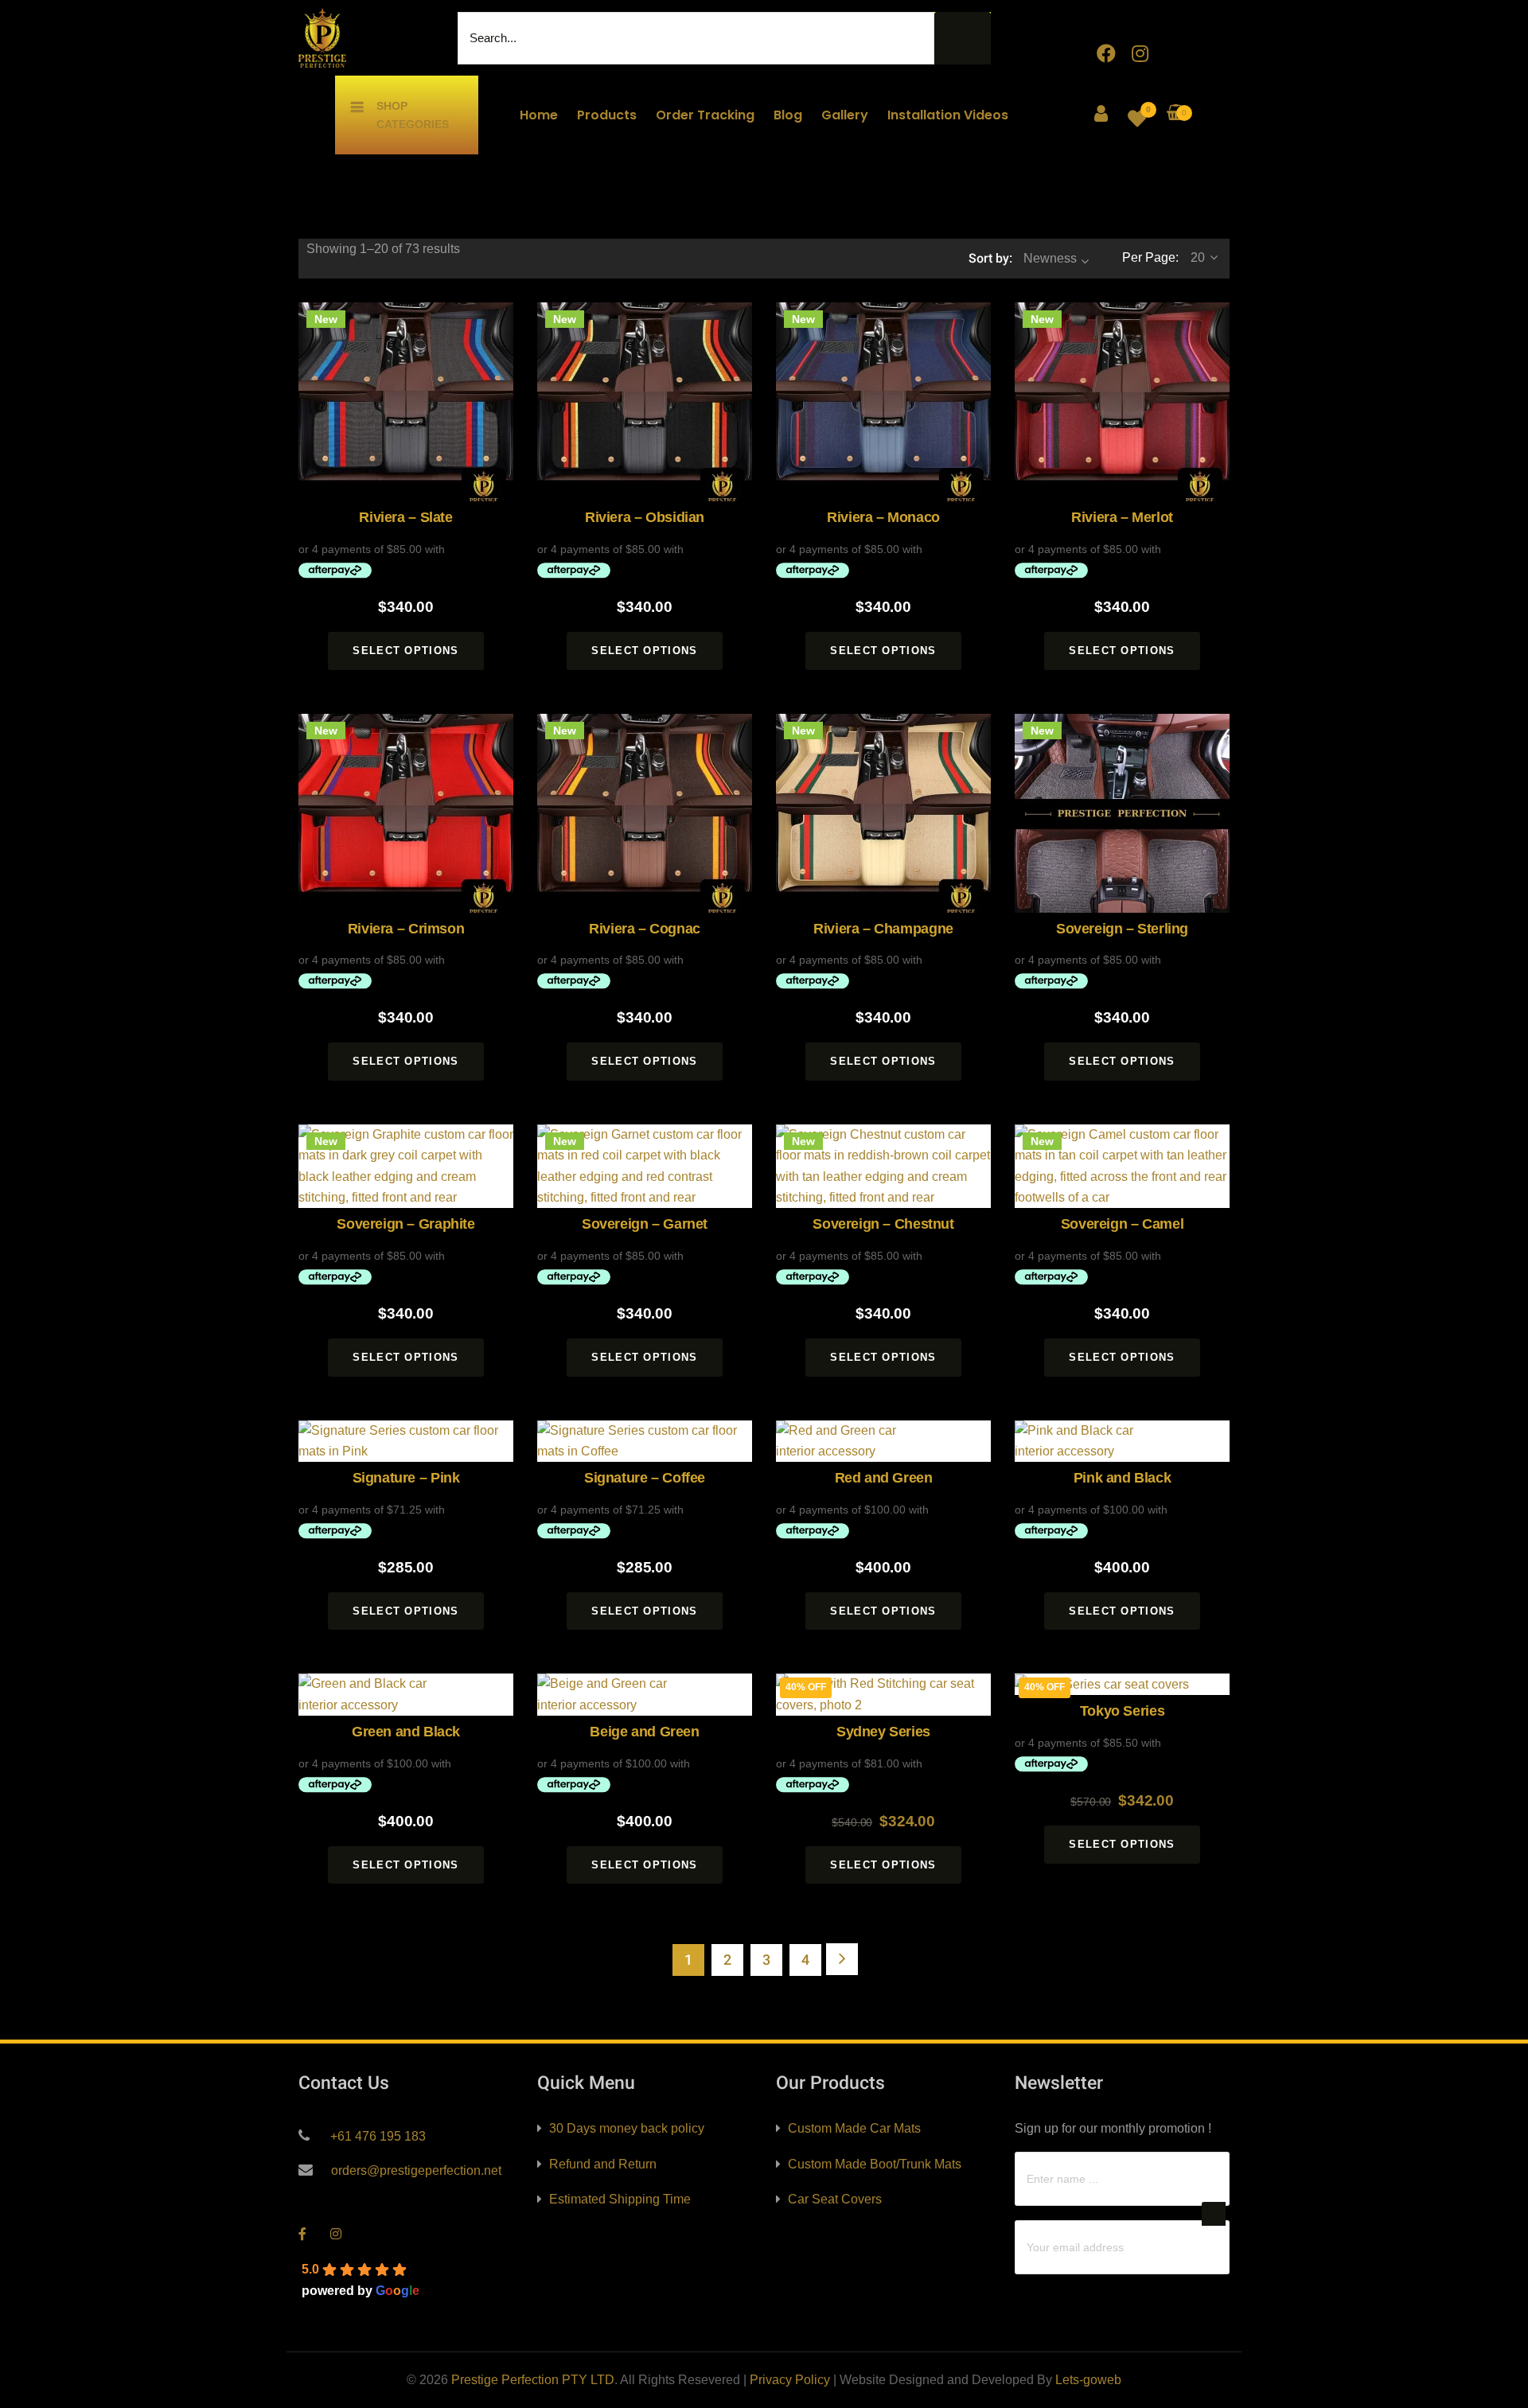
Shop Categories (413, 115)
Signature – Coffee (645, 1478)
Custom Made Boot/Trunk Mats (875, 2164)
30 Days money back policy (627, 2128)
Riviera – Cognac (645, 929)
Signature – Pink (406, 1478)
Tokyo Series (1122, 1711)
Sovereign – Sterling (1122, 929)
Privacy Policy (790, 2380)
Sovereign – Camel (1122, 1224)
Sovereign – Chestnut (883, 1224)
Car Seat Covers (835, 2199)
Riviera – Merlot (1122, 517)
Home (539, 115)
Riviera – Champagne (883, 929)
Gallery (845, 115)
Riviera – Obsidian (645, 517)
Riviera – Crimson (406, 929)
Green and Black (406, 1732)
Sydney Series (883, 1732)
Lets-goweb (1088, 2380)
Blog (788, 115)
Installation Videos (948, 115)
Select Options (405, 651)
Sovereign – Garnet (645, 1224)
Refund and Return (603, 2164)
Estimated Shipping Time (620, 2199)
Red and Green (884, 1478)
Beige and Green (644, 1732)
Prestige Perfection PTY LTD (533, 2380)
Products (607, 115)
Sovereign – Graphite (405, 1224)
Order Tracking (705, 115)
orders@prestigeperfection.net (415, 2170)
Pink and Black (1122, 1478)
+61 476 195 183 (376, 2136)
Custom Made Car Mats (854, 2128)
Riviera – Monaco (883, 517)
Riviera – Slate (405, 517)
